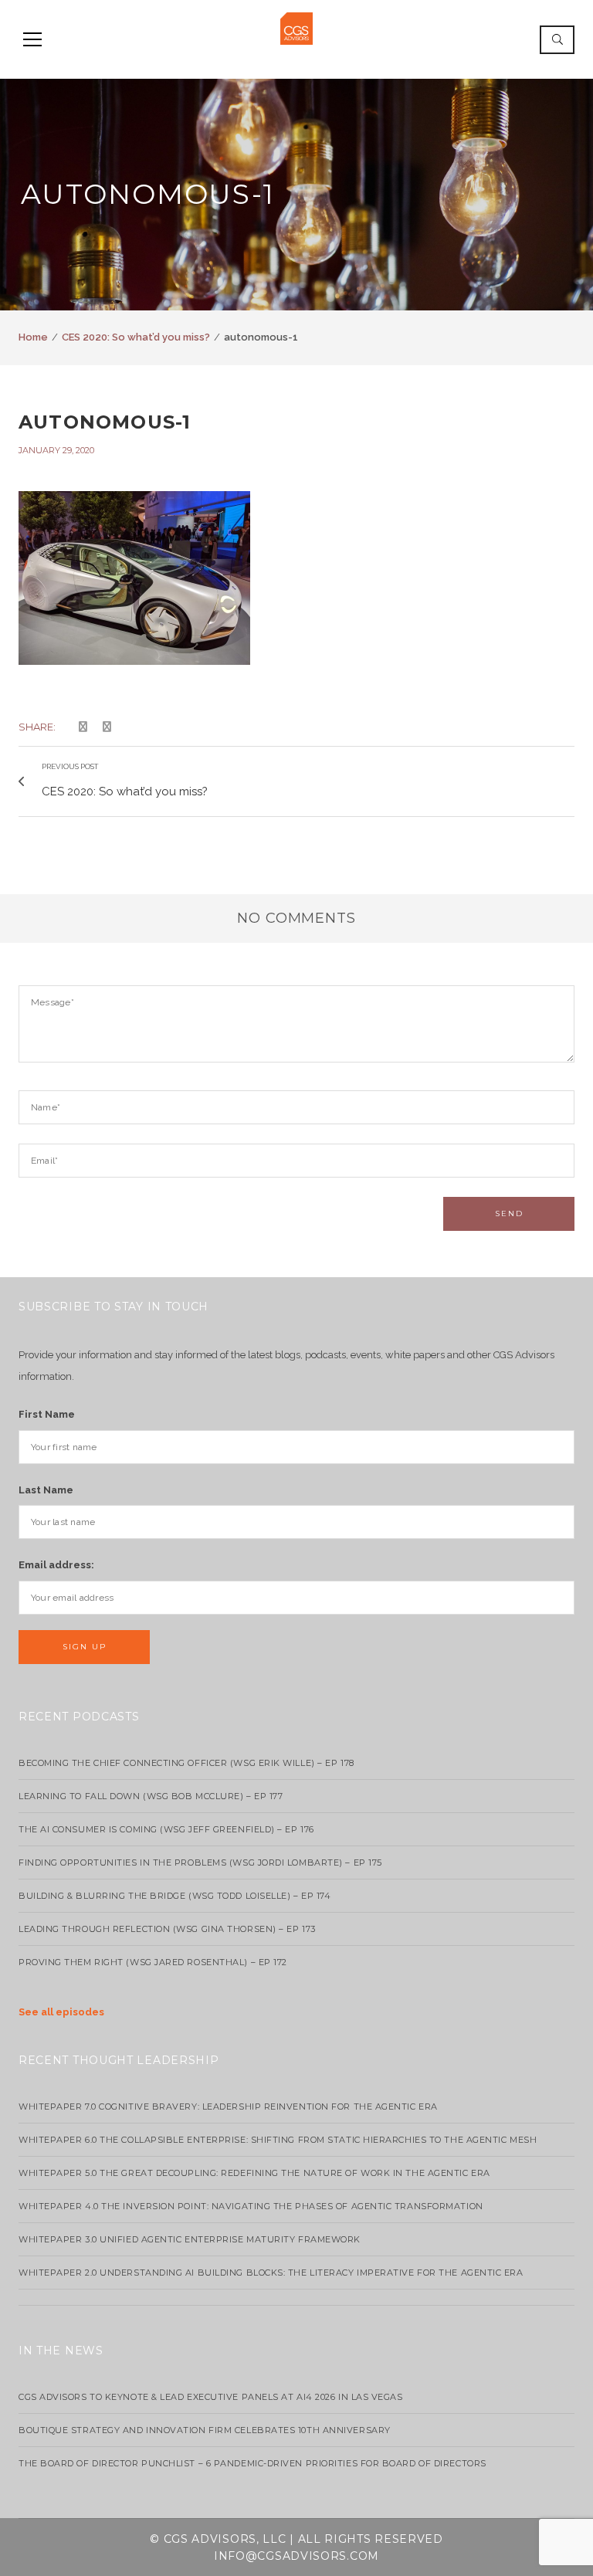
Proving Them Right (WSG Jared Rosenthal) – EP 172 (153, 1962)
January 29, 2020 (56, 450)
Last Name (46, 1490)
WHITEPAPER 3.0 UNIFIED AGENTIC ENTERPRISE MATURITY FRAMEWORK (190, 2239)
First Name (47, 1414)
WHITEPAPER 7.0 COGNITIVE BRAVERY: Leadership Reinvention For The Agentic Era (228, 2107)
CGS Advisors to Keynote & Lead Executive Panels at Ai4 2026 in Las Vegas (211, 2397)
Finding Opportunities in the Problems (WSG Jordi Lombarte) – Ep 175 (200, 1863)
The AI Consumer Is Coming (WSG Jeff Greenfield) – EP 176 (166, 1829)
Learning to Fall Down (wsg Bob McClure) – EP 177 (151, 1796)
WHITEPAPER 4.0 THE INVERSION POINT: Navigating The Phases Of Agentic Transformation (251, 2206)
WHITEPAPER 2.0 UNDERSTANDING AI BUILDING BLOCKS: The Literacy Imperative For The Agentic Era (271, 2273)
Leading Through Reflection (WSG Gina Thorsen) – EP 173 (167, 1929)
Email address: (56, 1565)
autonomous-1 (105, 422)
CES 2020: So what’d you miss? (136, 337)
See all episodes (61, 2012)
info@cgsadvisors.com (296, 2556)
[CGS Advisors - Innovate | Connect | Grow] (296, 27)
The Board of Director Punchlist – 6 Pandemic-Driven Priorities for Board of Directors (252, 2463)
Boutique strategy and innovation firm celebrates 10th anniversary (205, 2430)
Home (33, 337)
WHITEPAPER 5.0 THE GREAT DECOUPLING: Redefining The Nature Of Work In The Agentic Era (254, 2173)
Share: (37, 727)
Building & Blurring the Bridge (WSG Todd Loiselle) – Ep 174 (175, 1896)
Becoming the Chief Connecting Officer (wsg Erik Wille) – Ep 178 (186, 1763)
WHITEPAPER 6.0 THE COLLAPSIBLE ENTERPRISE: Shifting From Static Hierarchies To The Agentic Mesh (278, 2140)
